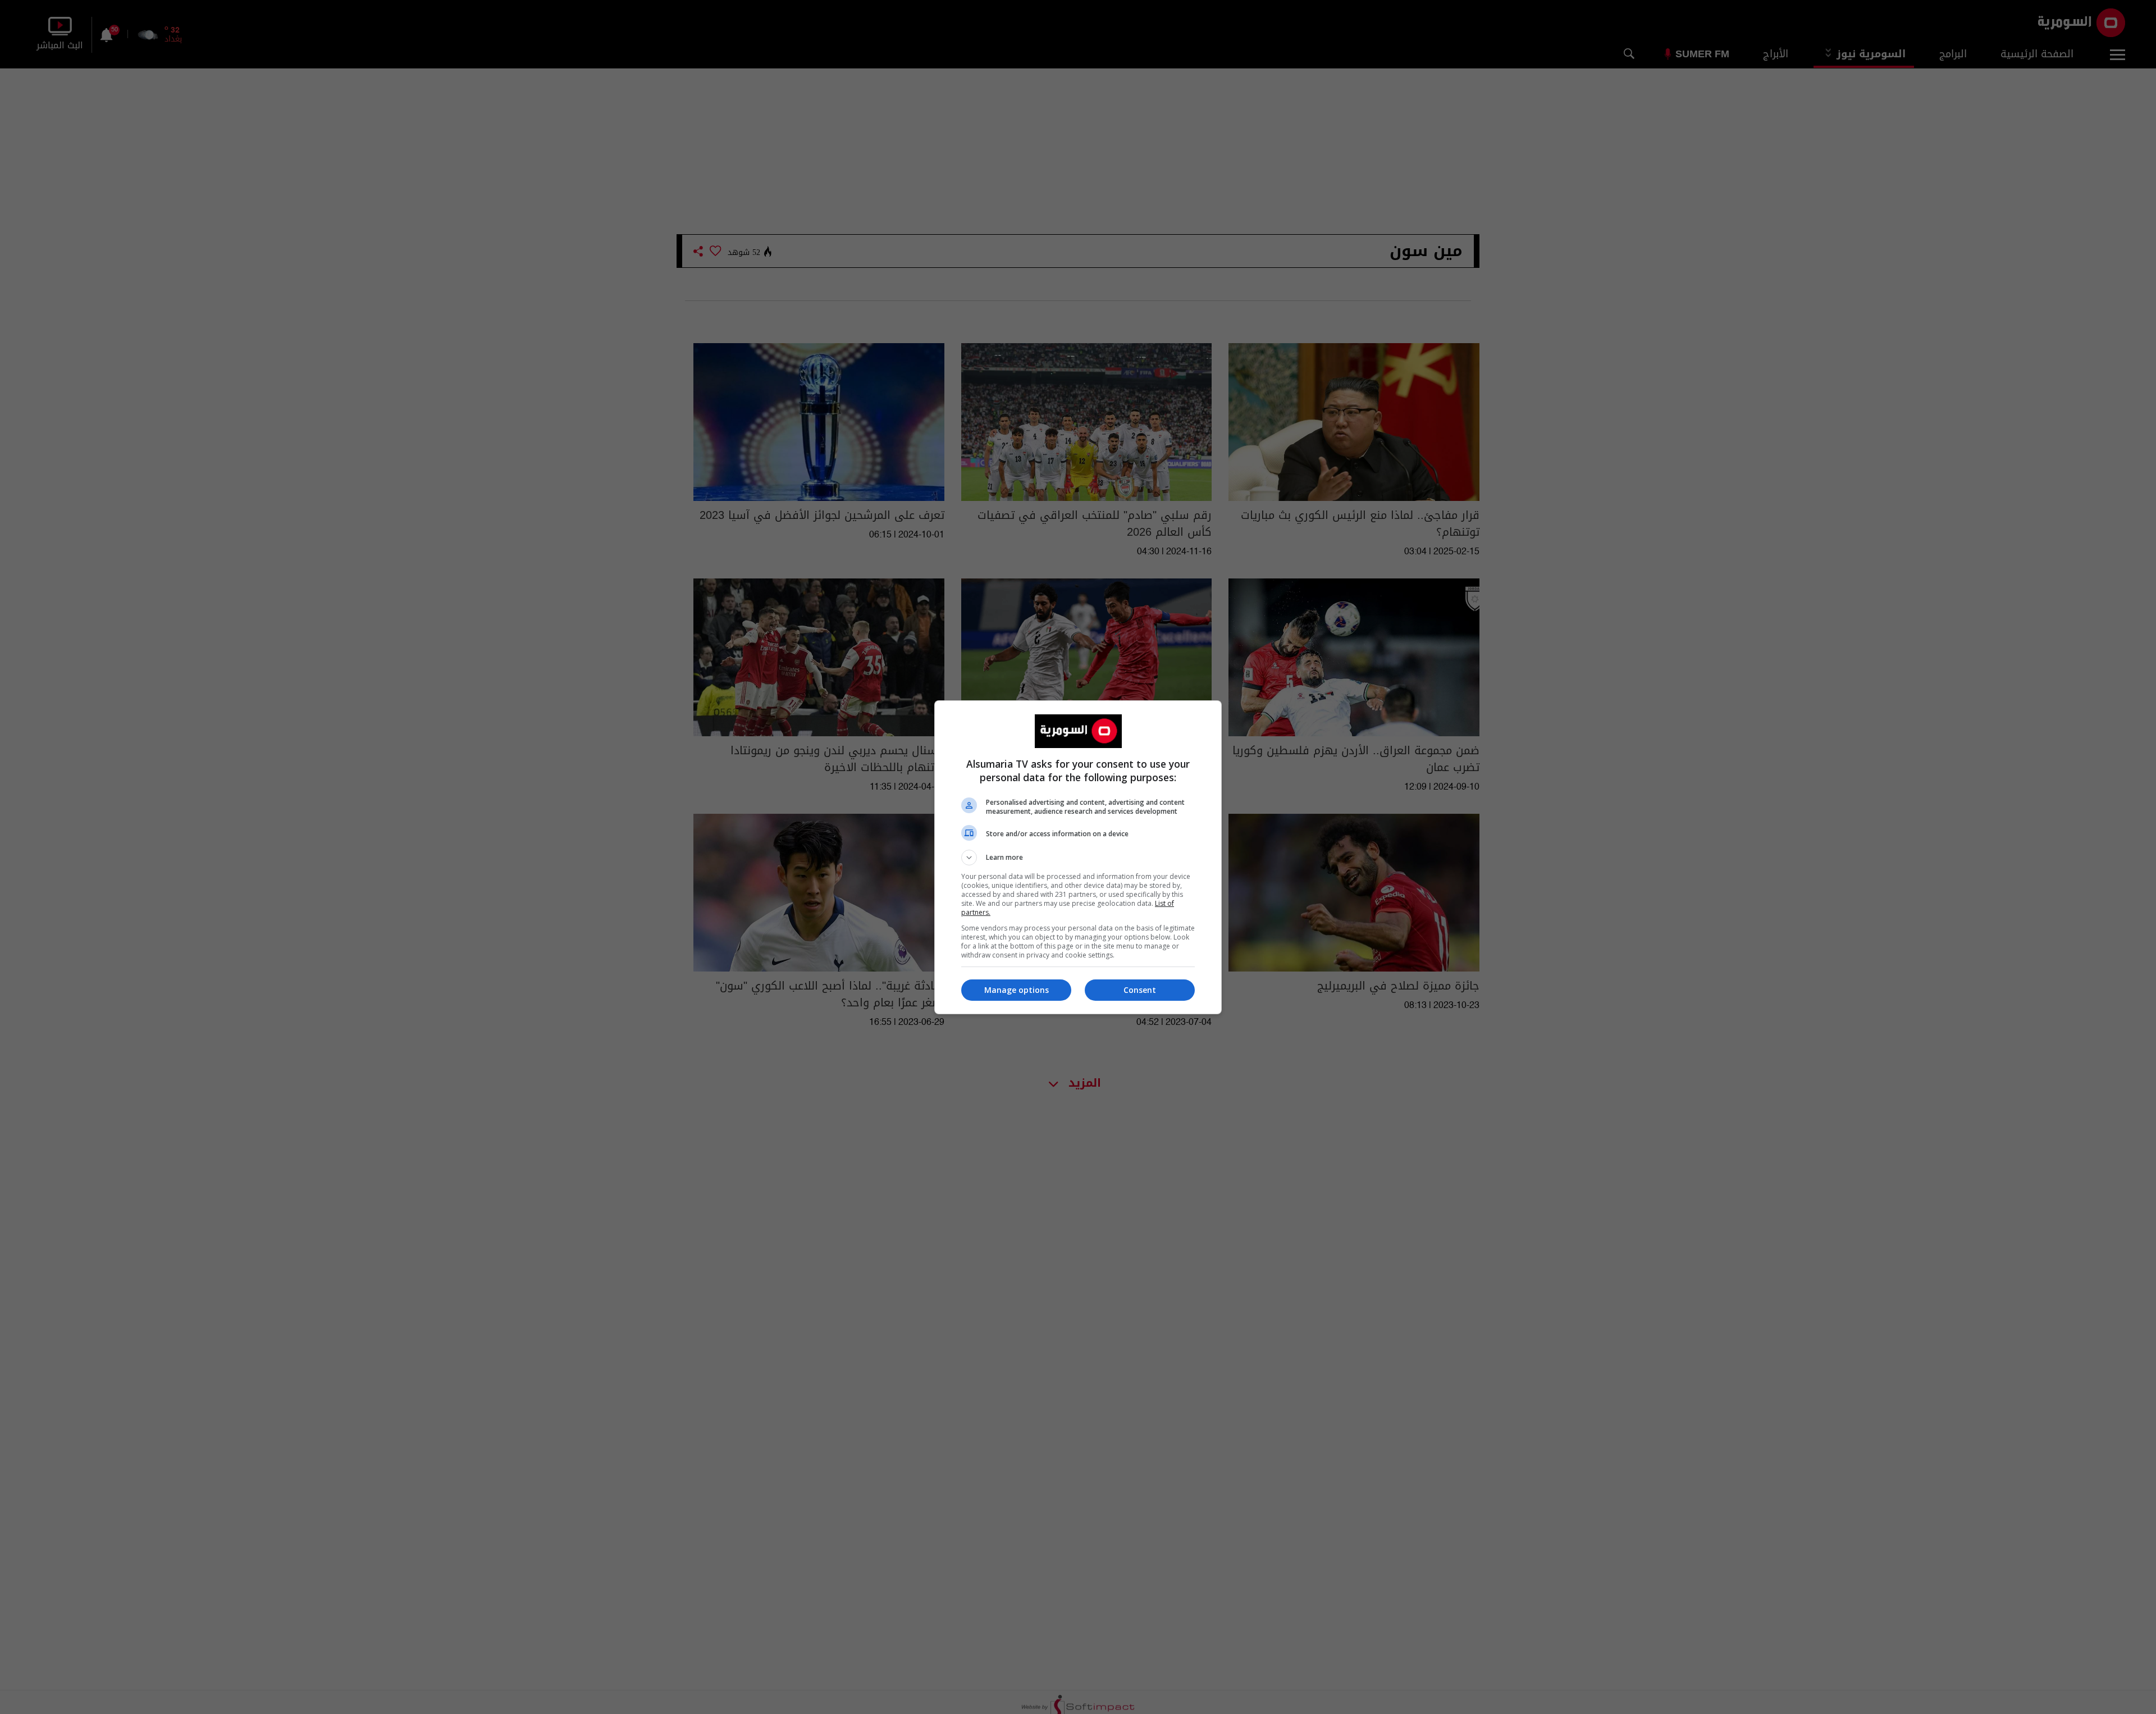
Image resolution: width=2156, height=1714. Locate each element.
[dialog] (1078, 857)
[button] (1078, 858)
